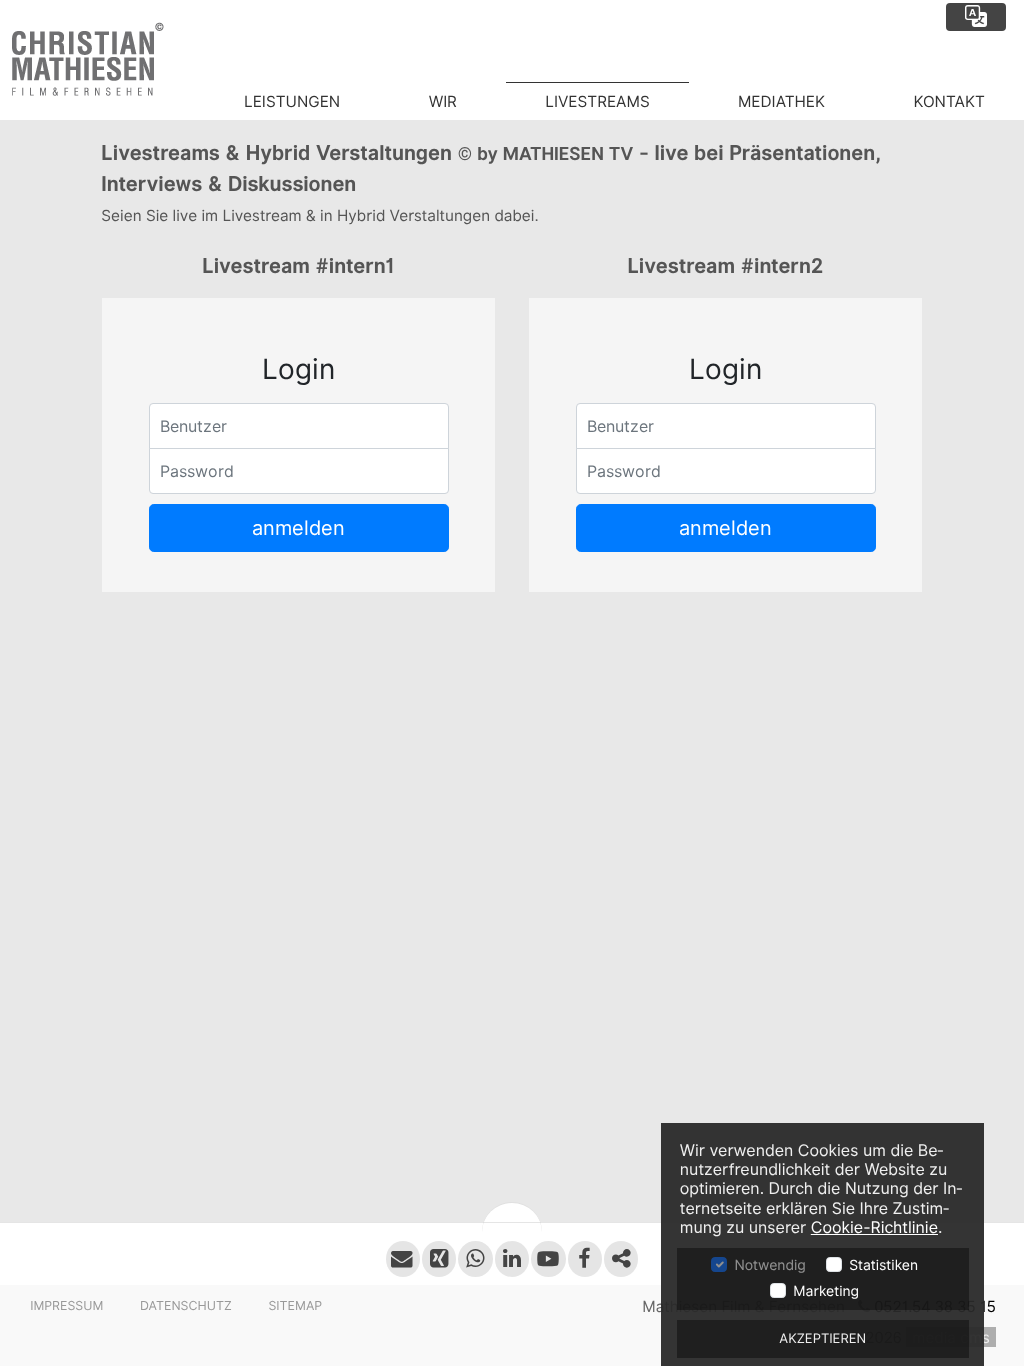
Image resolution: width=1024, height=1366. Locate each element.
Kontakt (948, 101)
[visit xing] (439, 1258)
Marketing (826, 1292)
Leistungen (292, 101)
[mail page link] (403, 1258)
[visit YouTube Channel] (548, 1258)
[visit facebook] (585, 1258)
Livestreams (597, 101)
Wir (443, 101)
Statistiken (883, 1266)
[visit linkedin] (512, 1258)
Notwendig (769, 1266)
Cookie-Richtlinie (874, 1227)
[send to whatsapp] (475, 1258)
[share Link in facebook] (621, 1258)
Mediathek (781, 101)
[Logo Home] (102, 60)
